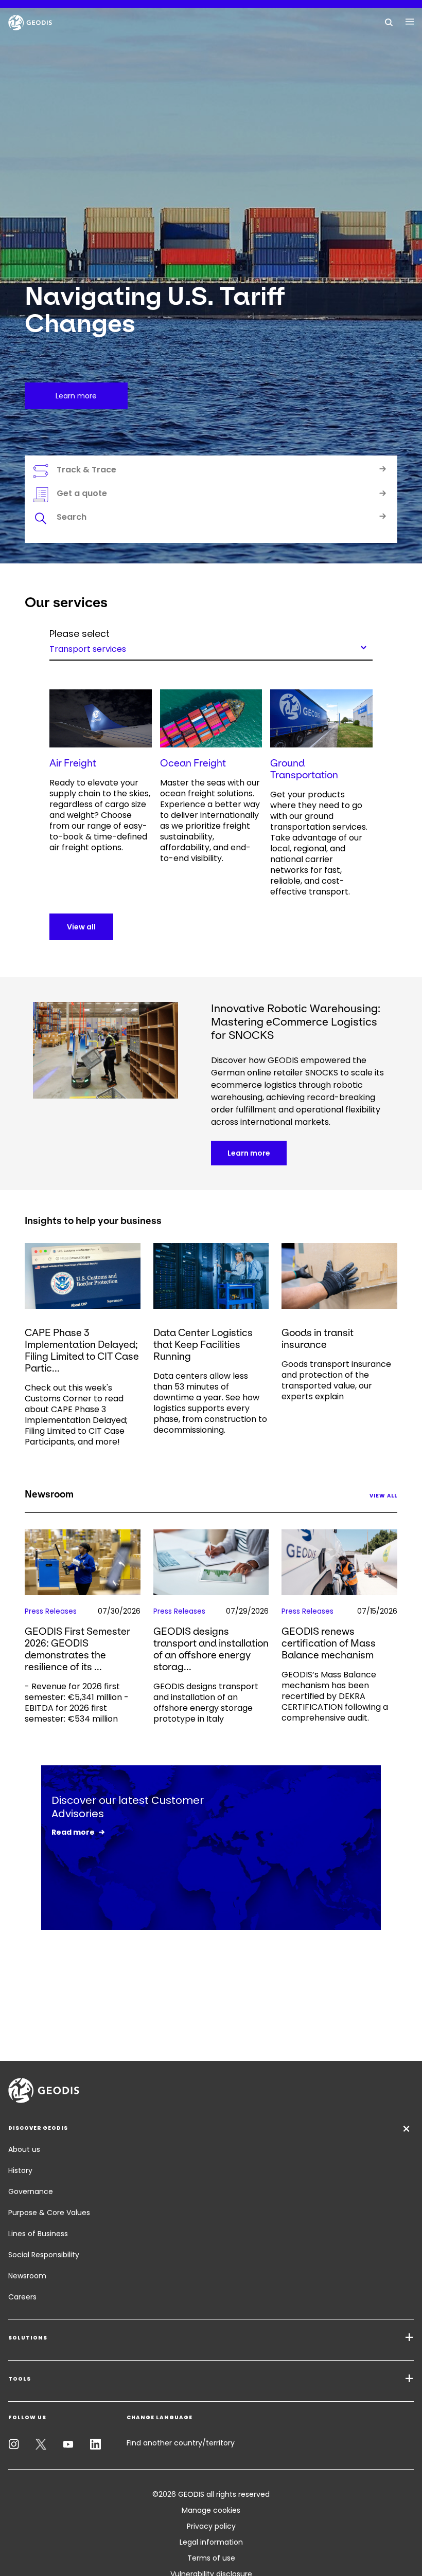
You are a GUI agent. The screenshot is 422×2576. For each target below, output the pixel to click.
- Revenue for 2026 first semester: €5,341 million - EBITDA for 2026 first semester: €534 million (77, 1703)
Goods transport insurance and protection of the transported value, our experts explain (336, 1380)
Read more (73, 1832)
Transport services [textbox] (88, 648)
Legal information (211, 2542)
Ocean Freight (193, 763)
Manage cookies (211, 2510)
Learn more (249, 1153)
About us (24, 2149)
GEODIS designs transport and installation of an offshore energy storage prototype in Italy (206, 1703)
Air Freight (73, 763)
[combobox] (211, 647)
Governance (31, 2191)
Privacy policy (211, 2526)
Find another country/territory (181, 2443)
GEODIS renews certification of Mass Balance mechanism (329, 1643)
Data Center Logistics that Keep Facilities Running (203, 1345)
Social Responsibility (44, 2255)
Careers (22, 2297)
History (20, 2170)
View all (81, 927)
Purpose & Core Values (49, 2213)
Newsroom (27, 2276)
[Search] (389, 22)
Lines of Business (38, 2234)
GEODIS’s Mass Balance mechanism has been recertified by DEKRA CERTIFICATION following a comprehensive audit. (335, 1696)
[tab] (211, 519)
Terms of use (211, 2558)
